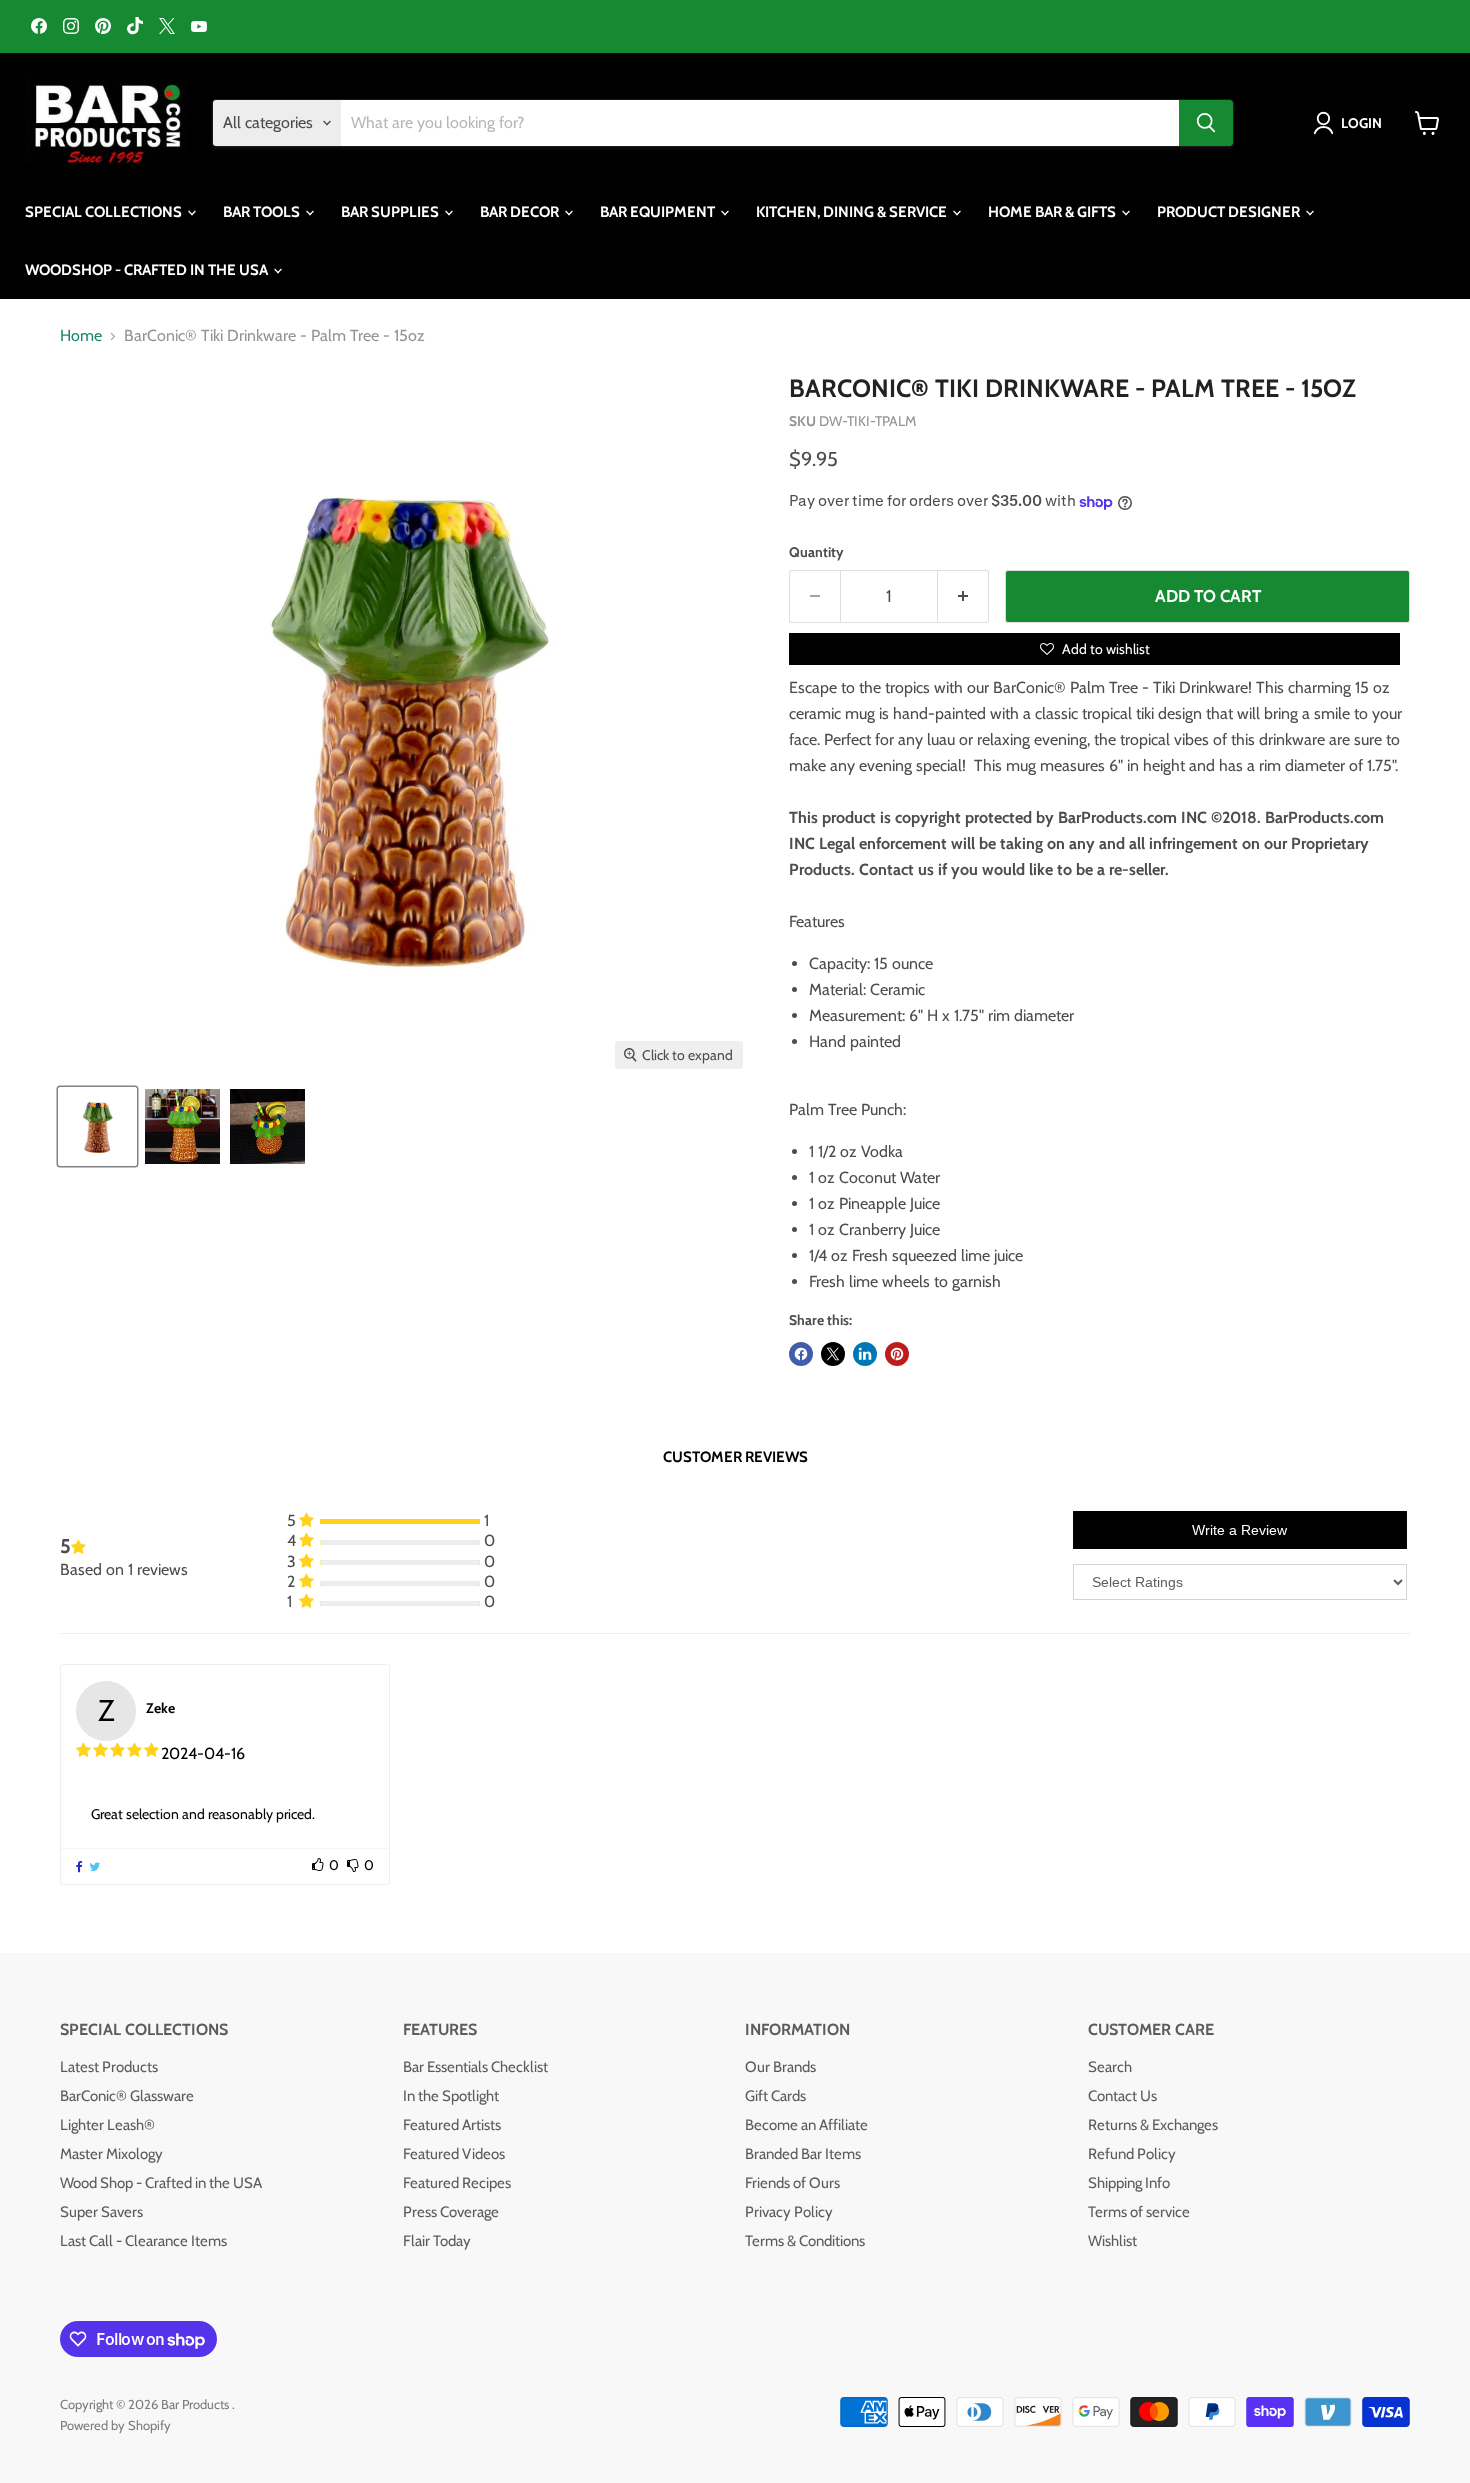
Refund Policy (1132, 2154)
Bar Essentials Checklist (475, 2067)
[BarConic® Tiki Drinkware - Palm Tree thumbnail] (97, 1126)
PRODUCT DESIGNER (1230, 212)
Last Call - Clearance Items (143, 2241)
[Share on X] (833, 1354)
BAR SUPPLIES (391, 212)
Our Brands (780, 2067)
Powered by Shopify (115, 2425)
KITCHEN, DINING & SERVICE (853, 212)
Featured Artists (452, 2125)
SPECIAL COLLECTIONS (105, 212)
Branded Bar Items (803, 2154)
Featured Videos (454, 2154)
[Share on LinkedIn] (865, 1354)
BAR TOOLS (263, 212)
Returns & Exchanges (1153, 2125)
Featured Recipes (457, 2183)
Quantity (816, 552)
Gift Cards (775, 2096)
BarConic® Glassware (127, 2096)
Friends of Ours (792, 2183)
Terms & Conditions (805, 2241)
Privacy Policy (789, 2212)
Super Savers (101, 2212)
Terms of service (1139, 2212)
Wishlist (1112, 2241)
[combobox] (760, 123)
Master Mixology (111, 2154)
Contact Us (1122, 2096)
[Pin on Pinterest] (897, 1354)
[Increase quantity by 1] (963, 597)
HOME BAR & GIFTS (1053, 212)
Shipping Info (1129, 2183)
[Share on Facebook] (801, 1354)
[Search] (1206, 123)
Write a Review (1239, 1530)
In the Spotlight (451, 2096)
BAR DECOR (521, 212)
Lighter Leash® (107, 2125)
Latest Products (109, 2067)
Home (81, 336)
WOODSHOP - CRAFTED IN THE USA (148, 270)
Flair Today (437, 2241)
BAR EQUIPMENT (659, 212)
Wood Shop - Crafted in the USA (161, 2183)
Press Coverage (451, 2212)
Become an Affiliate (806, 2125)
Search (1110, 2067)
